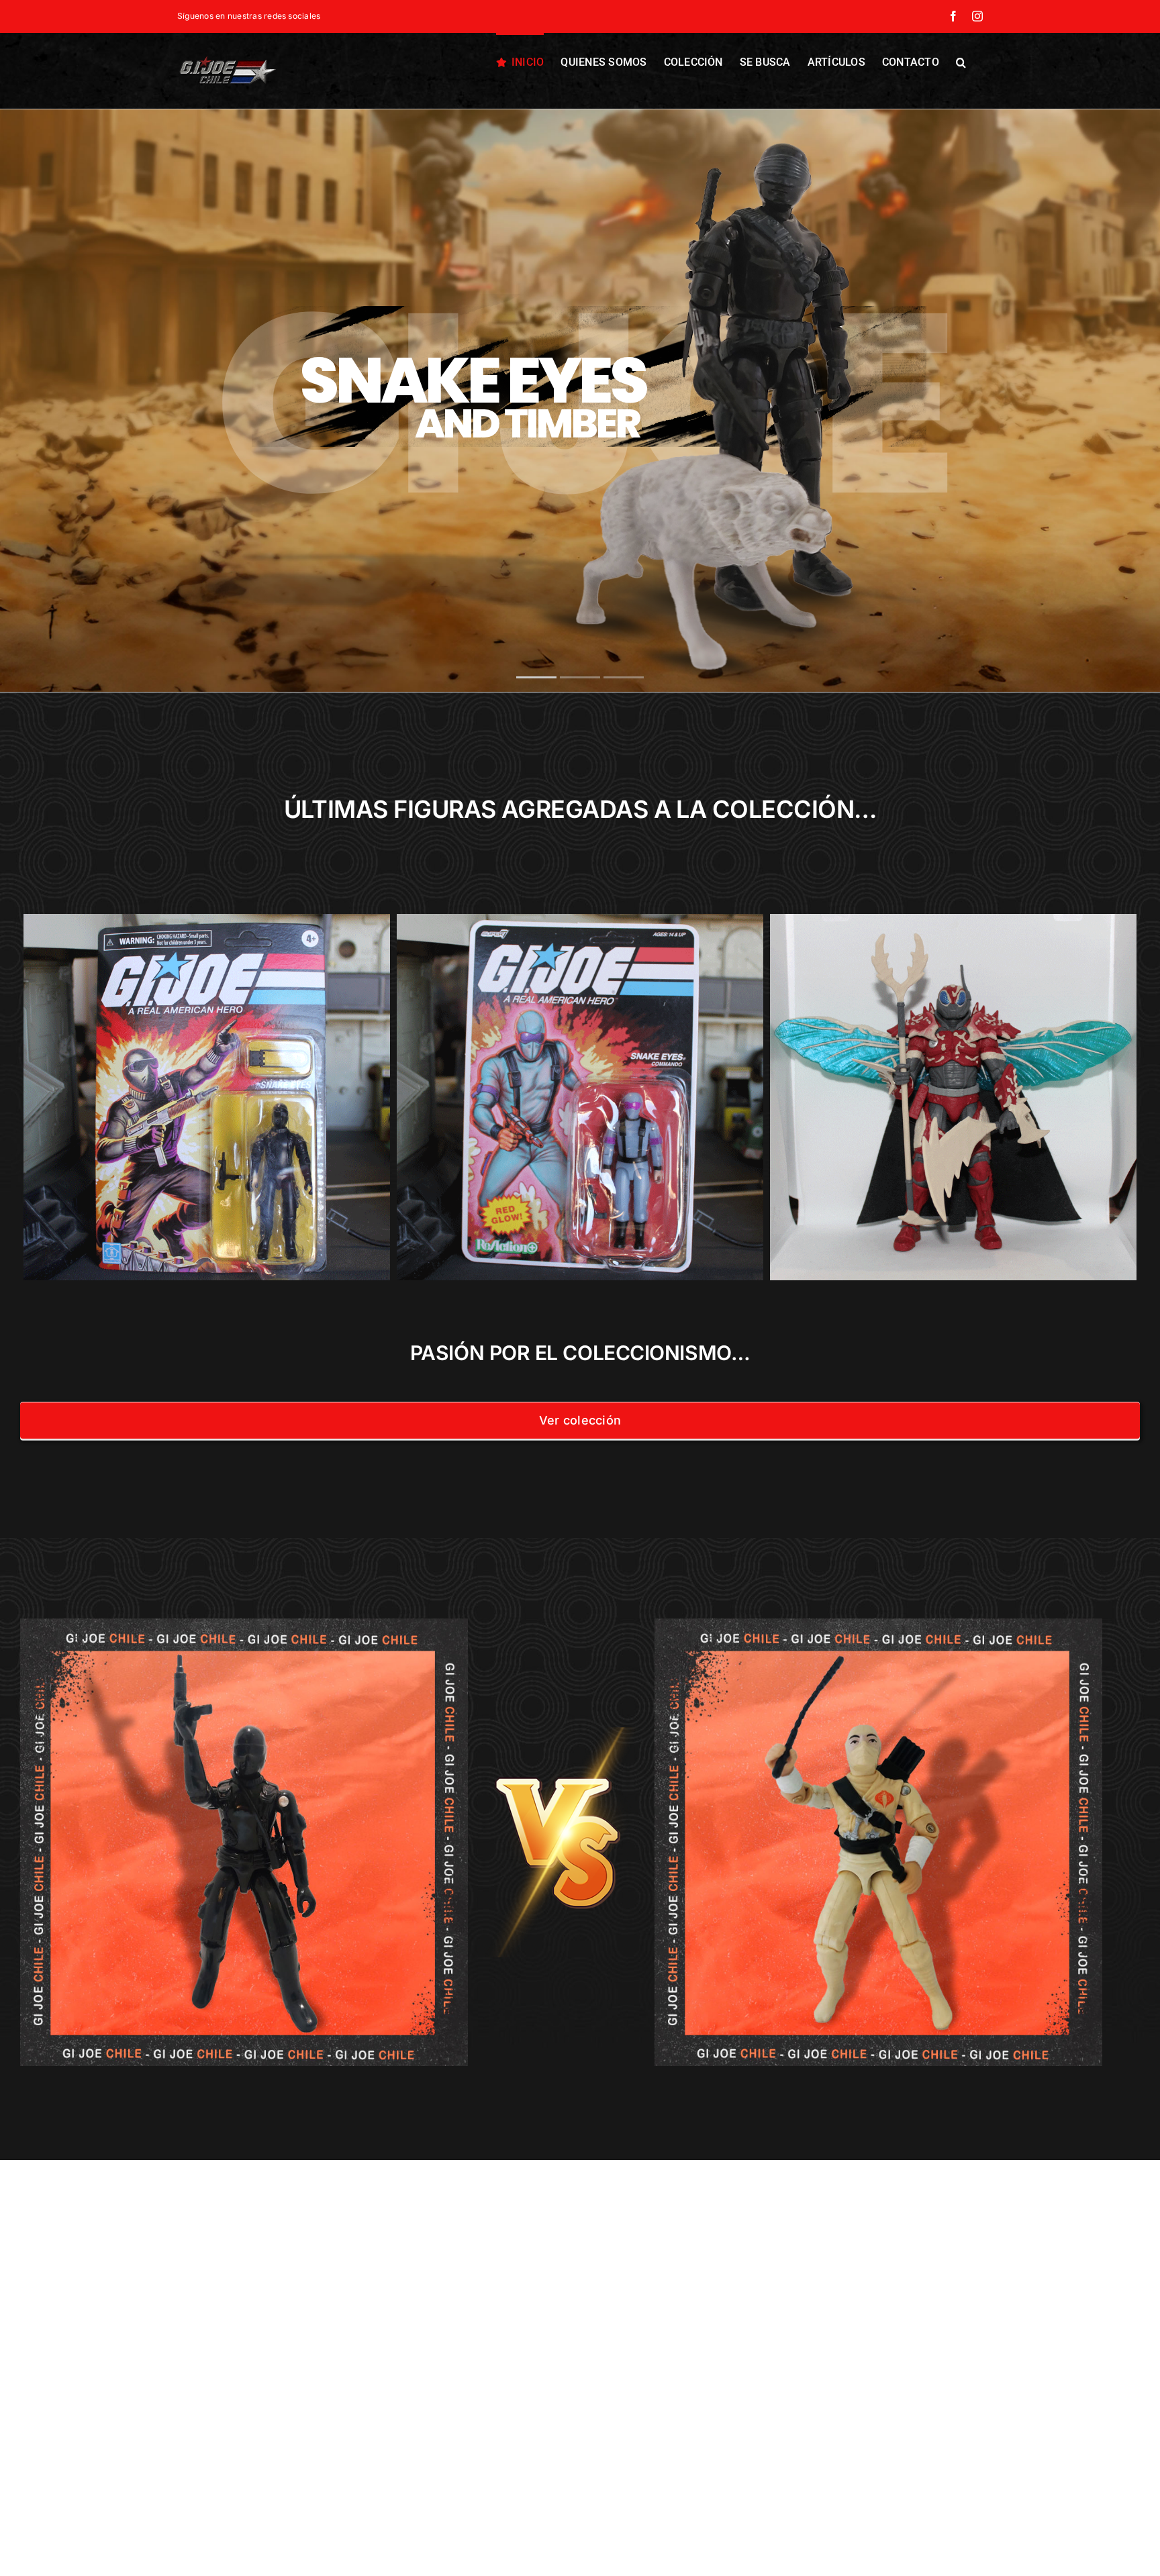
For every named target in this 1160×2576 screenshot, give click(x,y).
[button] (961, 61)
